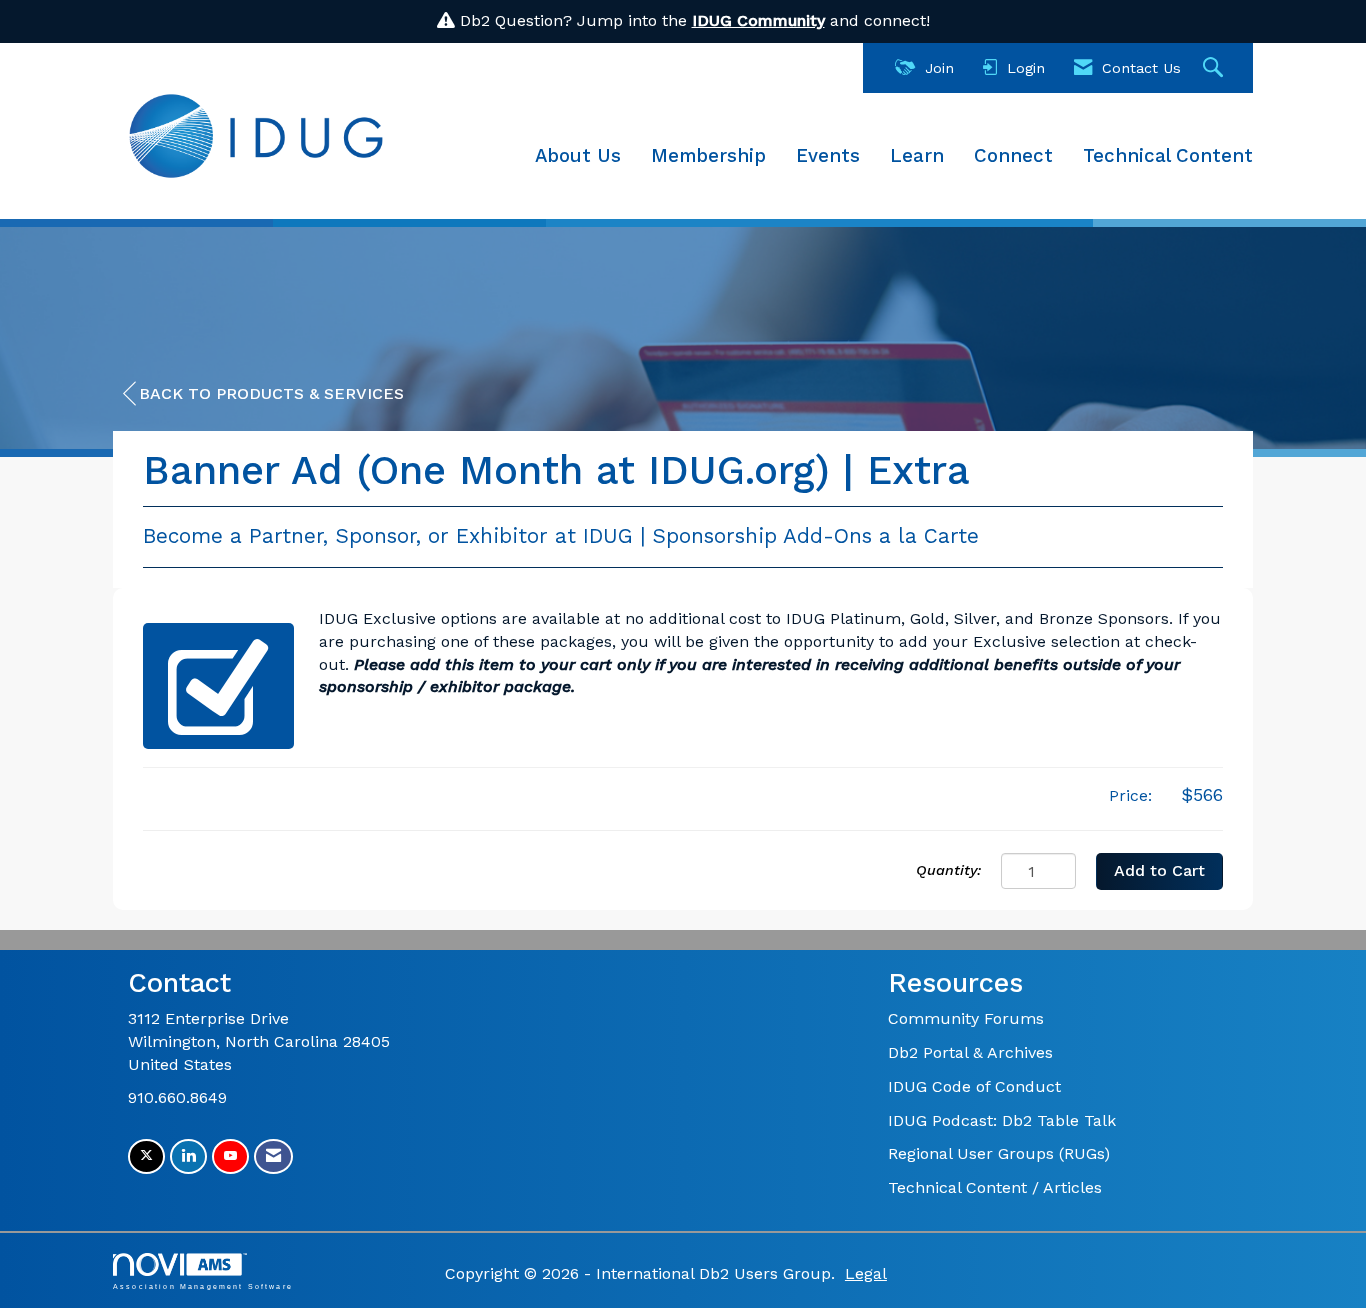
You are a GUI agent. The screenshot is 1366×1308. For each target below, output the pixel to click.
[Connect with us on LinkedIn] (188, 1156)
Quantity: (948, 870)
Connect (1013, 156)
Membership (708, 156)
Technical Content (1168, 156)
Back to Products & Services (271, 393)
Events (828, 156)
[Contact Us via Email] (273, 1156)
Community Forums (966, 1018)
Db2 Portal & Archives (970, 1052)
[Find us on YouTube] (230, 1156)
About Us (578, 156)
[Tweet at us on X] (146, 1156)
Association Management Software (203, 1286)
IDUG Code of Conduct (974, 1086)
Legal (866, 1273)
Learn (917, 156)
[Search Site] (1215, 68)
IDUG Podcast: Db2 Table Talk (1002, 1120)
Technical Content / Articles (995, 1187)
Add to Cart (1159, 870)
